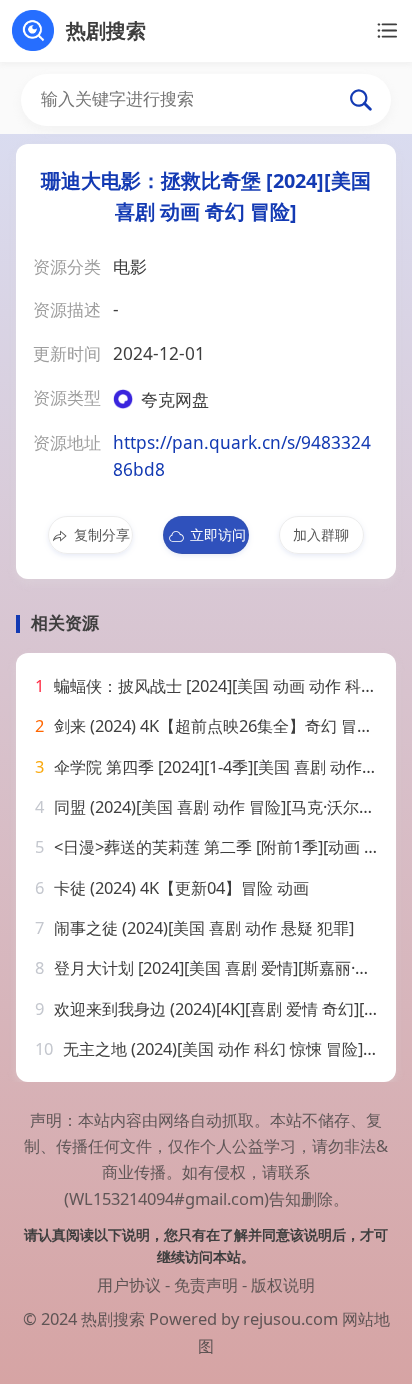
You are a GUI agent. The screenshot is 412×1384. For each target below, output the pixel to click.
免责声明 (206, 1284)
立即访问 (218, 534)
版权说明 (283, 1284)
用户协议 (129, 1284)
